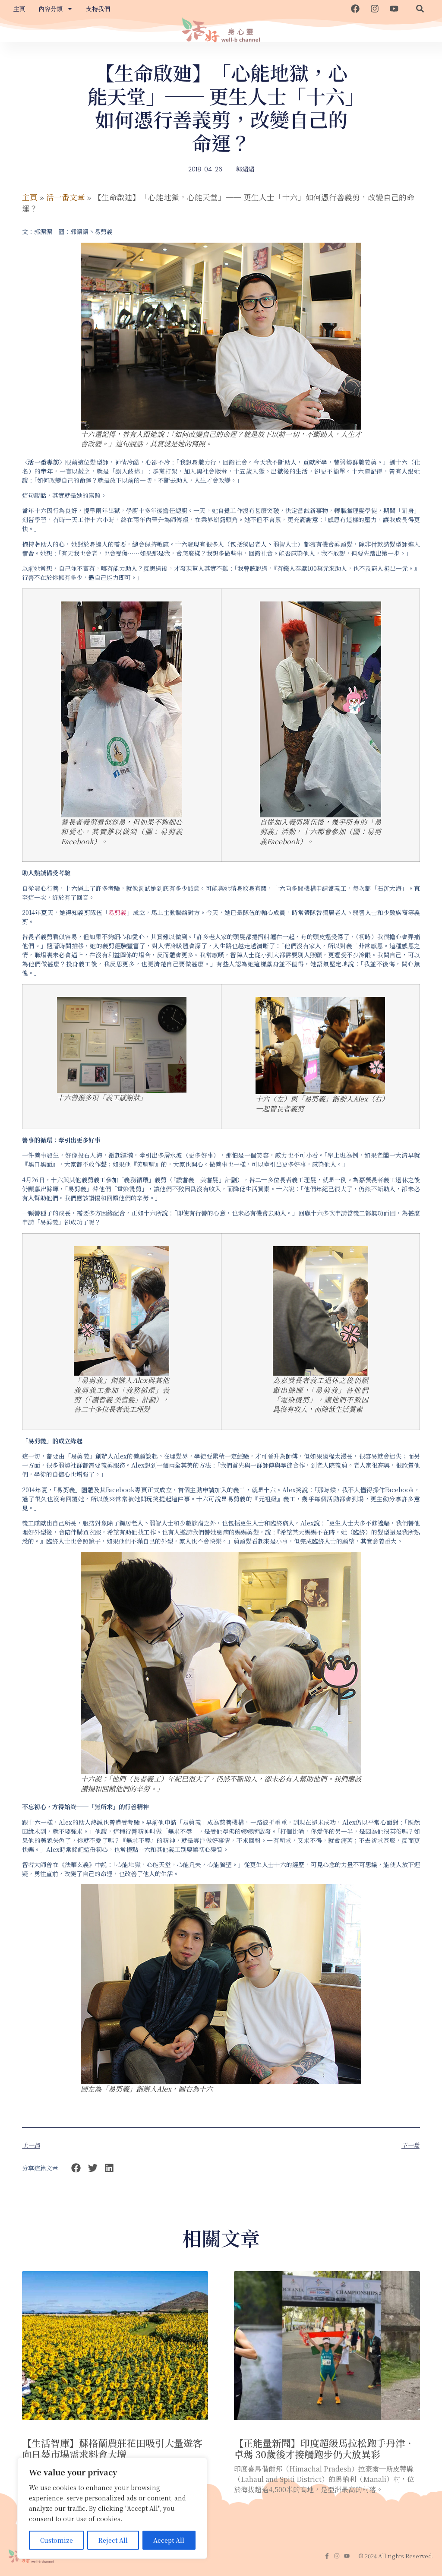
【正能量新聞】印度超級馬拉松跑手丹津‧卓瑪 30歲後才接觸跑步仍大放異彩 (324, 2448)
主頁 (19, 9)
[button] (420, 9)
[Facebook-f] (327, 2556)
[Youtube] (394, 9)
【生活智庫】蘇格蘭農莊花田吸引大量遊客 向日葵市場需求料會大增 (112, 2448)
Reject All (113, 2540)
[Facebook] (355, 9)
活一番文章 (66, 197)
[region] (112, 2508)
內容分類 (51, 9)
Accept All (169, 2540)
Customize (57, 2540)
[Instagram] (375, 9)
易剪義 (117, 912)
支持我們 (98, 9)
